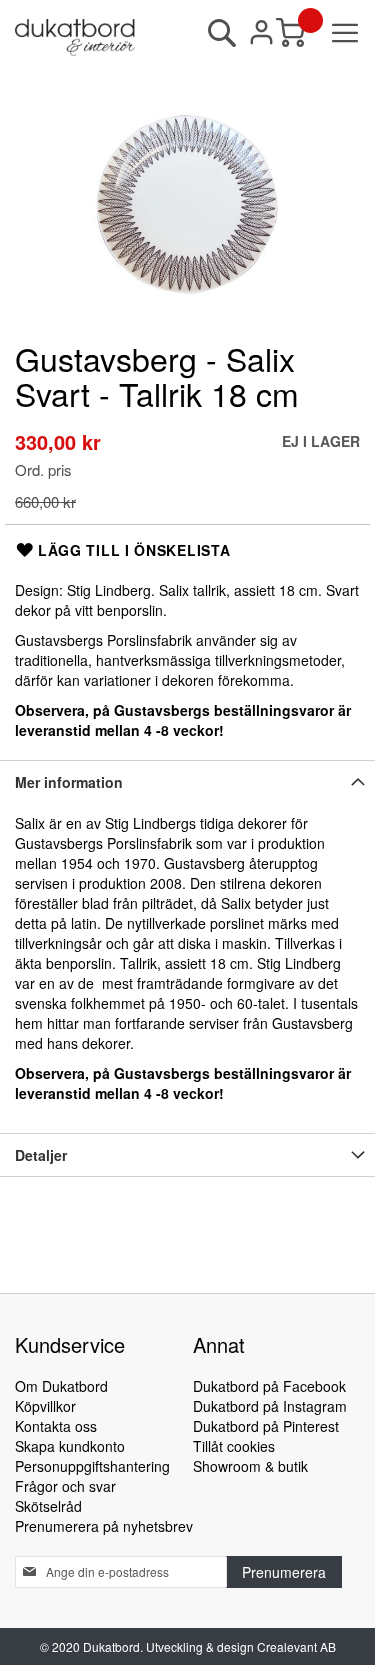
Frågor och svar (65, 1486)
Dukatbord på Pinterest (266, 1426)
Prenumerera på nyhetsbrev (104, 1526)
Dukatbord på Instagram (270, 1406)
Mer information (69, 782)
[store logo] (75, 37)
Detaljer (41, 1155)
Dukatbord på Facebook (269, 1386)
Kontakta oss (56, 1426)
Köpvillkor (45, 1406)
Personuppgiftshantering (92, 1466)
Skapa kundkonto (70, 1446)
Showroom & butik (250, 1466)
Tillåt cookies (234, 1446)
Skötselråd (48, 1506)
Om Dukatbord (61, 1386)
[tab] (187, 781)
